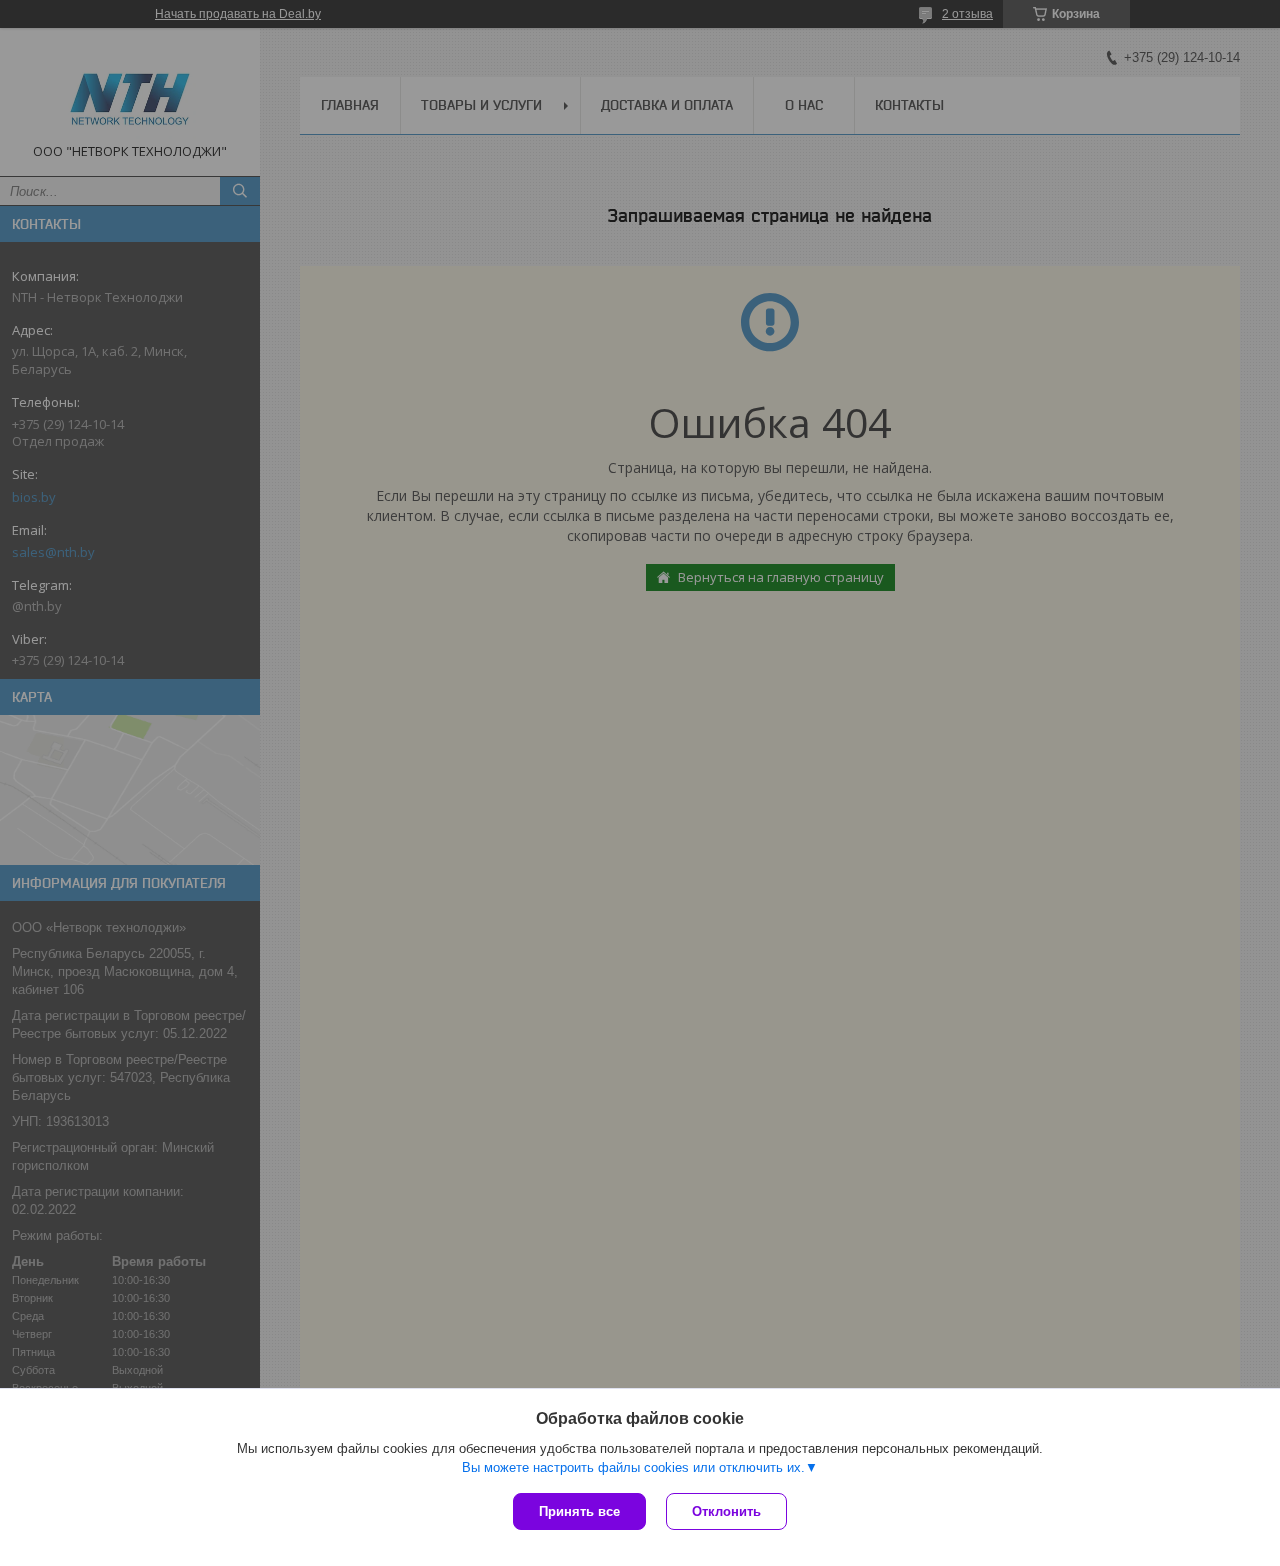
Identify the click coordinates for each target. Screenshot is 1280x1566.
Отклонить (726, 1511)
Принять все (579, 1511)
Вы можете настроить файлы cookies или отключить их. (633, 1467)
